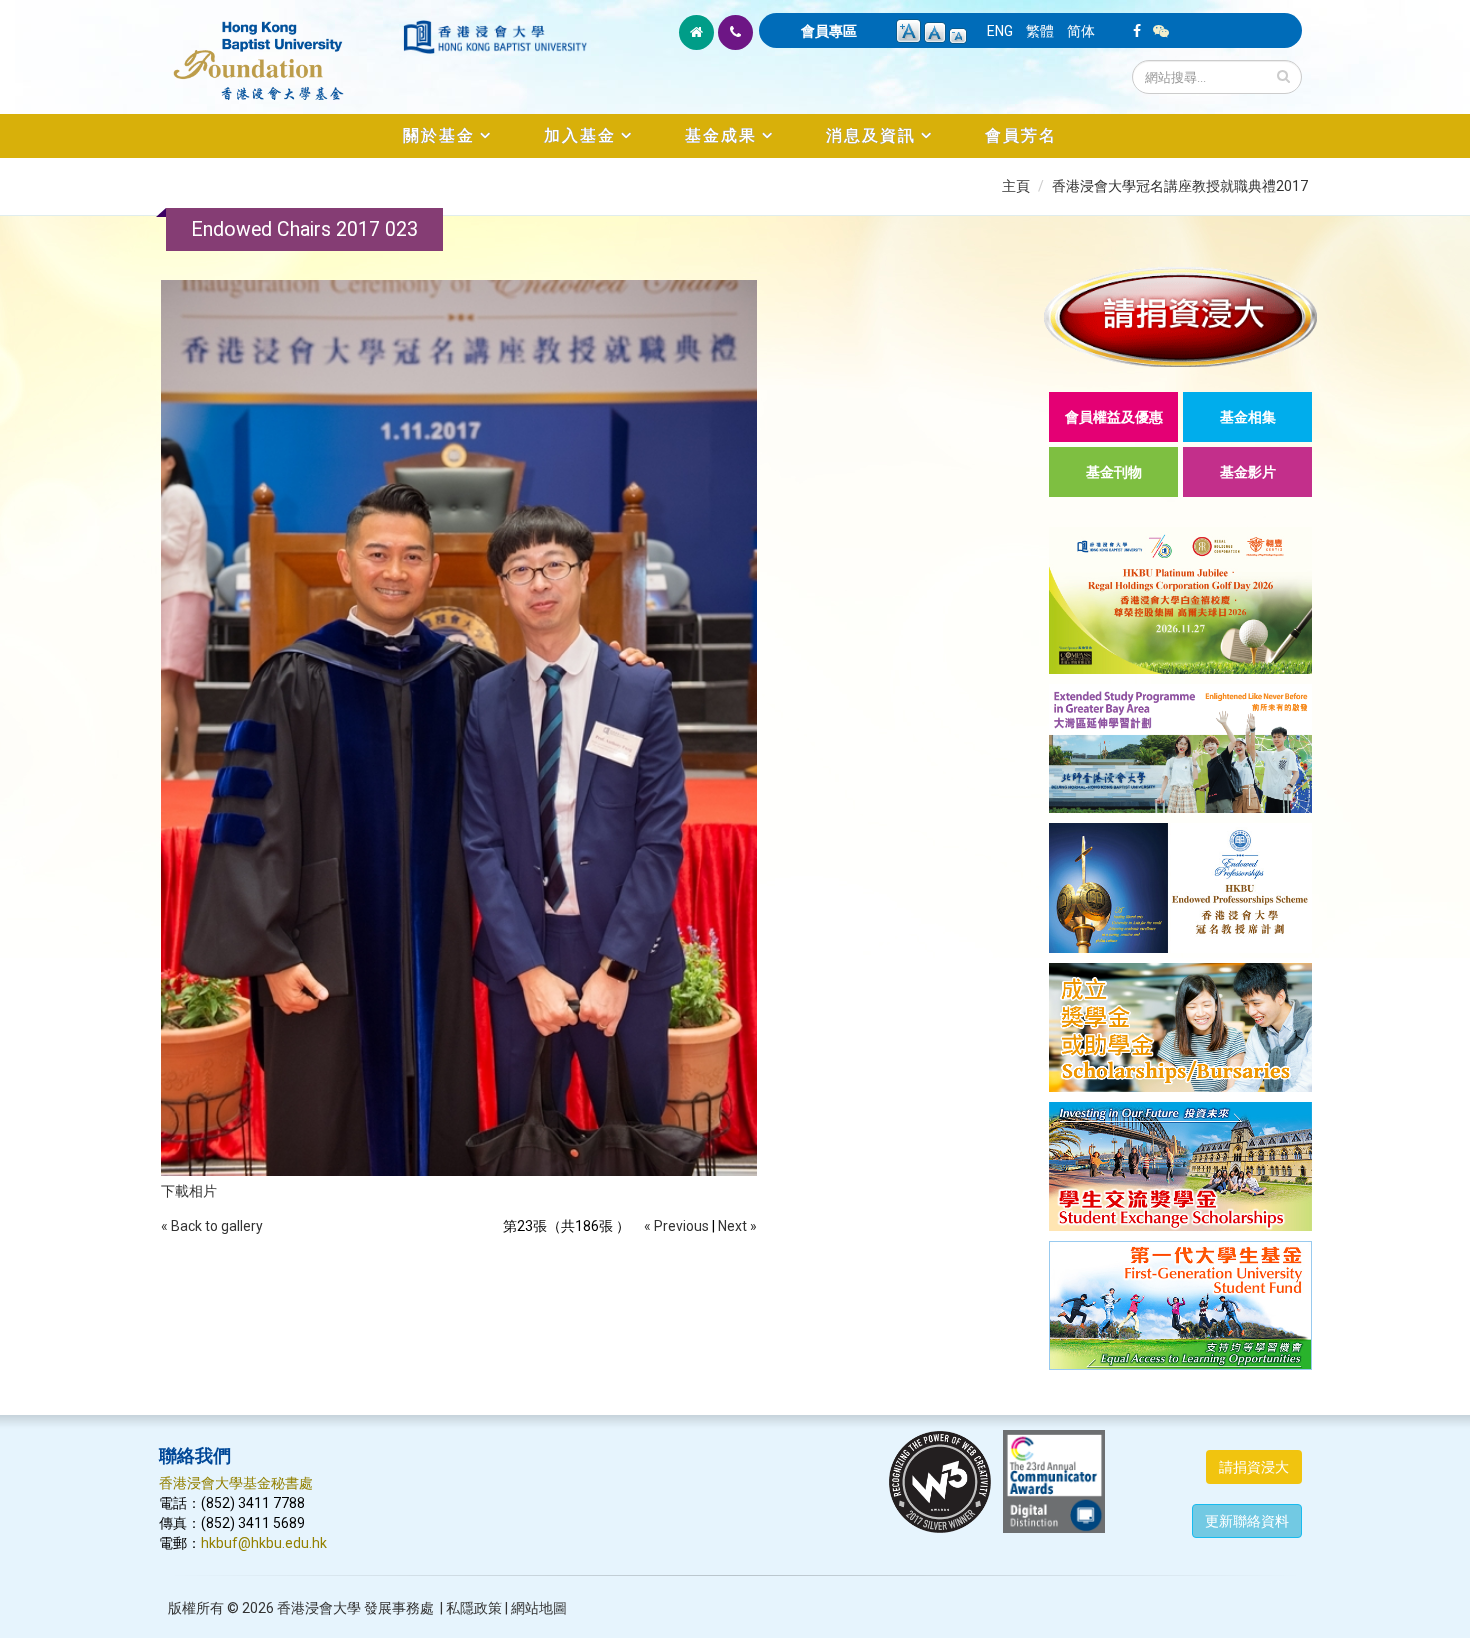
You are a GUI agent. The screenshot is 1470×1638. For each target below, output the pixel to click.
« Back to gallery (212, 1226)
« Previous (676, 1226)
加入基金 (580, 135)
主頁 (1016, 186)
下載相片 (189, 1191)
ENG (1000, 31)
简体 (1081, 31)
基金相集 (1248, 417)
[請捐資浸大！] (1180, 316)
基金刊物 (1114, 472)
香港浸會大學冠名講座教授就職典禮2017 (1180, 186)
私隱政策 (474, 1608)
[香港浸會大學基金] (279, 50)
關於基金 (439, 135)
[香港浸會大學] (495, 37)
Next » (737, 1226)
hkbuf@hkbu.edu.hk (264, 1543)
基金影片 (1248, 472)
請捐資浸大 (1254, 1467)
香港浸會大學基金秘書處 (236, 1483)
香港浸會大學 (319, 1608)
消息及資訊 (871, 135)
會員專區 (829, 31)
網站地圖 (539, 1608)
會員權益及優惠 (1114, 417)
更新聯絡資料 (1247, 1521)
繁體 (1040, 31)
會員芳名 (1021, 135)
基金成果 (721, 135)
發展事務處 (399, 1608)
